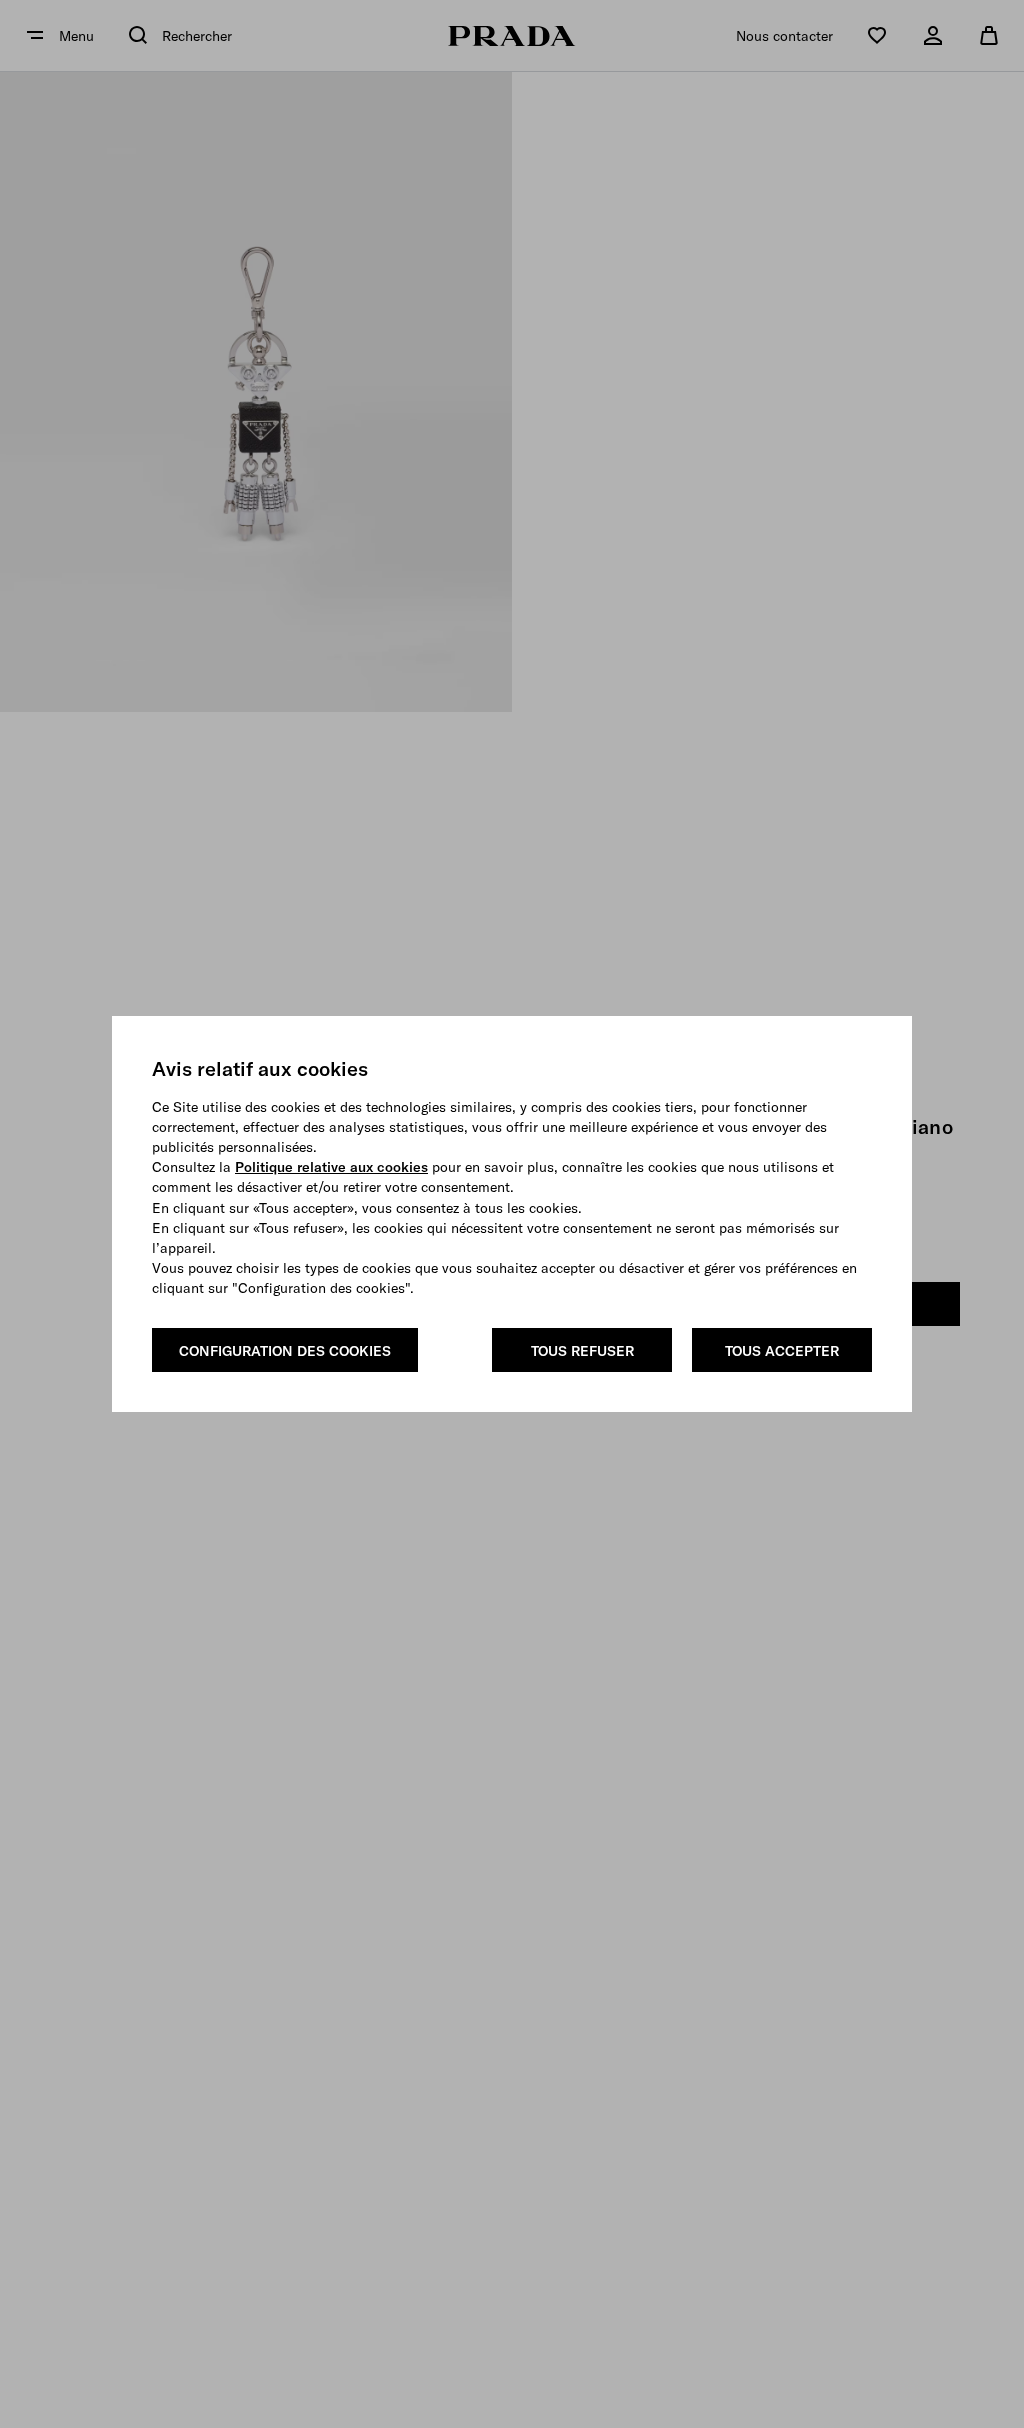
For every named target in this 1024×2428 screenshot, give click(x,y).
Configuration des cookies (285, 1351)
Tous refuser (582, 1351)
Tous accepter (782, 1351)
